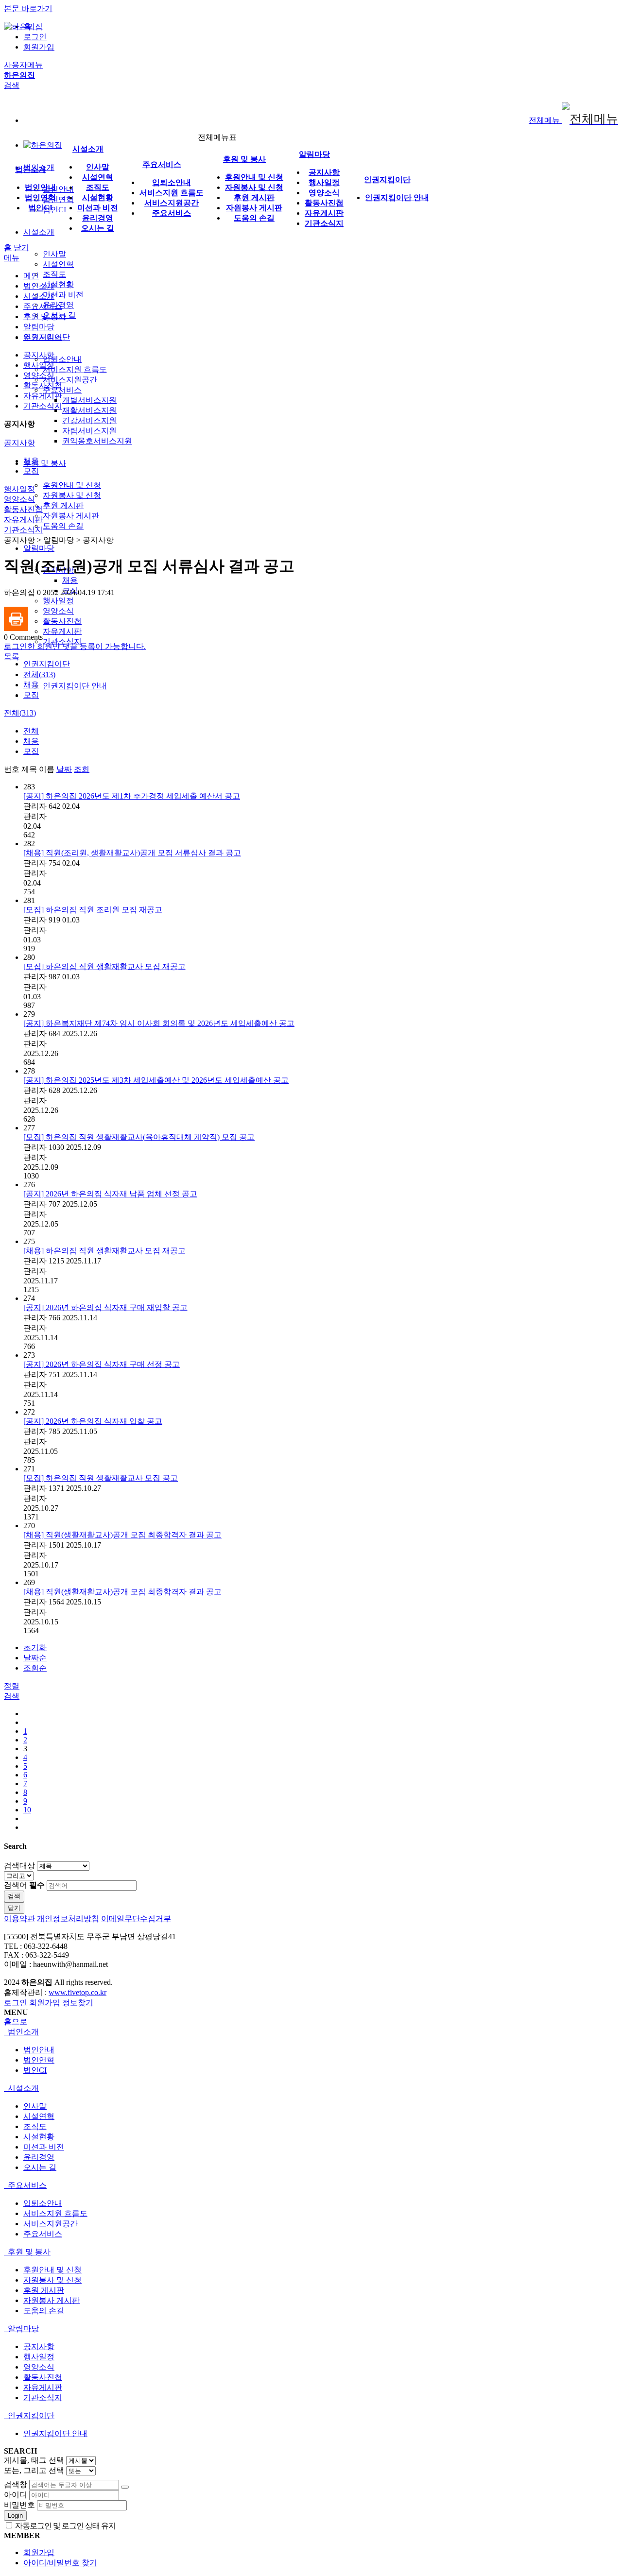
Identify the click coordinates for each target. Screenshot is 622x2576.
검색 (14, 1896)
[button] (12, 657)
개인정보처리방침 (68, 1919)
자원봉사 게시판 (71, 516)
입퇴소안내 (62, 359)
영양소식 (58, 611)
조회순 (35, 1668)
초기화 (35, 1647)
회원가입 (39, 47)
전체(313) (39, 674)
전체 (31, 731)
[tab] (311, 2032)
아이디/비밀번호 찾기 (60, 2563)
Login (15, 2516)
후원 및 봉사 (45, 463)
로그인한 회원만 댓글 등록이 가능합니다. (75, 646)
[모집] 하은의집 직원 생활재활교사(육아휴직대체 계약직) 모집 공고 (139, 1137)
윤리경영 (98, 218)
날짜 (64, 769)
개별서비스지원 (89, 400)
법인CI (54, 210)
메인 (31, 276)
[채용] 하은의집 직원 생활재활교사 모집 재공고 (104, 1251)
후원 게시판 (63, 505)
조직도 (54, 274)
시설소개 (39, 232)
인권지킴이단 (47, 664)
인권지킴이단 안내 (75, 686)
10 (27, 1810)
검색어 (24, 1885)
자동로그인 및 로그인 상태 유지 (65, 2526)
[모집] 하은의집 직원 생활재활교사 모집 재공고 (104, 966)
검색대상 (19, 1866)
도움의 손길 (63, 526)
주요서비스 (62, 390)
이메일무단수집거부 (136, 1919)
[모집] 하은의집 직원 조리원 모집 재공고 (93, 910)
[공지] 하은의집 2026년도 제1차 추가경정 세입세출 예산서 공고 (132, 796)
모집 (31, 471)
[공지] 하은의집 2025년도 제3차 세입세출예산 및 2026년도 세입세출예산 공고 (156, 1080)
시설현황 (58, 284)
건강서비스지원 (89, 420)
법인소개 (31, 169)
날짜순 (35, 1658)
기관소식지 (324, 223)
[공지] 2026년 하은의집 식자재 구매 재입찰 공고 (105, 1307)
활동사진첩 (62, 621)
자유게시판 (62, 631)
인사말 (54, 254)
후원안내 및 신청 (72, 485)
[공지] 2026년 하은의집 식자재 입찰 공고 (93, 1421)
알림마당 (39, 548)
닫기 (21, 247)
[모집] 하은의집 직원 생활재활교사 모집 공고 (101, 1478)
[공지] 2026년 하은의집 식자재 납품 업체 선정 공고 (110, 1194)
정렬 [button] (12, 1686)
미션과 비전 (63, 295)
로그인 (35, 37)
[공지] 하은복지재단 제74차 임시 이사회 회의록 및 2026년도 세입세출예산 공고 (159, 1023)
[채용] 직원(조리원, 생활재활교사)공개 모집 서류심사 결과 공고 (132, 853)
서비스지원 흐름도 (75, 369)
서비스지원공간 (70, 380)
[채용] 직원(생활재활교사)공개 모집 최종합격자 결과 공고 (122, 1535)
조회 (82, 769)
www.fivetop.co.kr (78, 1992)
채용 (70, 580)
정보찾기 (78, 2003)
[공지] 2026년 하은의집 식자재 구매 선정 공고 (102, 1364)
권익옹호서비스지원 (97, 441)
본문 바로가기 (28, 9)
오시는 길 (98, 228)
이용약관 (19, 1919)
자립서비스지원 (89, 431)
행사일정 (58, 601)
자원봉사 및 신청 (72, 495)
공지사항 (324, 172)
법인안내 (58, 189)
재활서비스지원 (89, 410)
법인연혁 (58, 199)
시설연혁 (58, 264)
